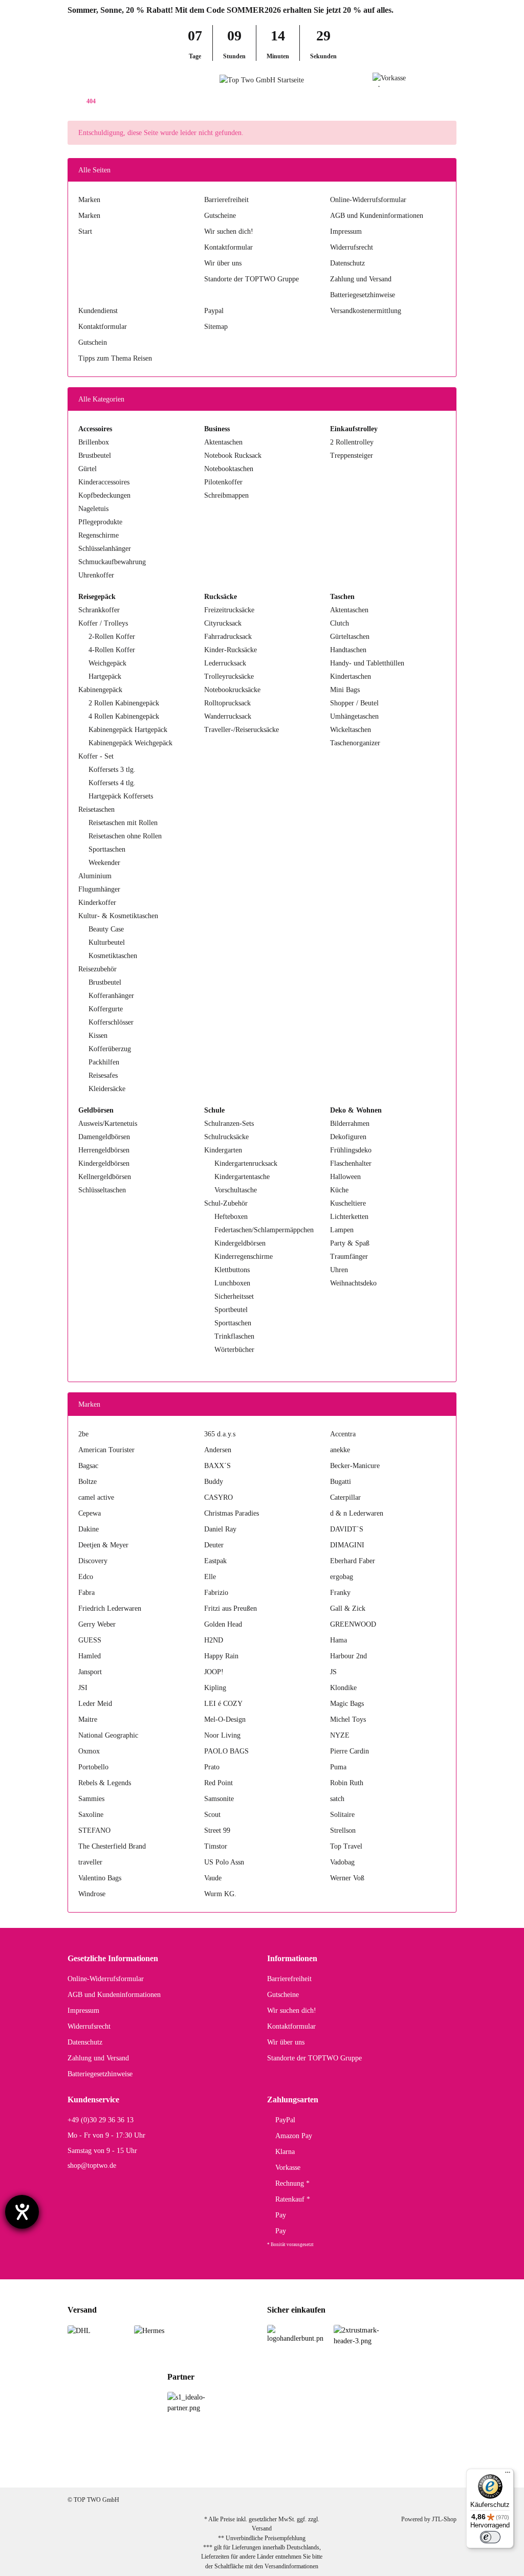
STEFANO (94, 1830)
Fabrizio (216, 1593)
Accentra (343, 1434)
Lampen (342, 1230)
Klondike (343, 1688)
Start (85, 231)
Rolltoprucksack (227, 703)
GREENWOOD (353, 1624)
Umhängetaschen (354, 716)
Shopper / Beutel (354, 703)
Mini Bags (345, 690)
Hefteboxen (231, 1217)
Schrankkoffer (99, 610)
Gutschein (93, 342)
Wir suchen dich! (229, 231)
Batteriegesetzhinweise (363, 295)
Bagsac (88, 1466)
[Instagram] (438, 2471)
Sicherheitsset (234, 1296)
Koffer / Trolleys (103, 623)
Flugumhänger (99, 889)
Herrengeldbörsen (104, 1150)
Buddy (214, 1482)
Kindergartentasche (242, 1177)
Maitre (88, 1719)
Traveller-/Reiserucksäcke (242, 730)
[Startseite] (70, 102)
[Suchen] (91, 80)
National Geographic (108, 1735)
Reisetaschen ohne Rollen (125, 836)
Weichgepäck (107, 663)
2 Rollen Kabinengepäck (124, 703)
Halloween (345, 1177)
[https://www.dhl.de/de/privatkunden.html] (79, 2330)
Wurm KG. (220, 1894)
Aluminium (95, 876)
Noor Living (222, 1735)
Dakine (89, 1529)
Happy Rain (221, 1656)
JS (333, 1672)
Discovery (93, 1561)
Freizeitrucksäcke (229, 610)
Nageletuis (93, 509)
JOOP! (214, 1672)
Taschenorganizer (355, 743)
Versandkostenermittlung (366, 311)
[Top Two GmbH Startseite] (262, 80)
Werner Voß (347, 1878)
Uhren (339, 1270)
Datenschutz (347, 263)
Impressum (346, 231)
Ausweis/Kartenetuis (108, 1124)
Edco (86, 1577)
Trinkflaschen (234, 1336)
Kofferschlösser (111, 1022)
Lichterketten (349, 1217)
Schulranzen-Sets (229, 1124)
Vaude (213, 1878)
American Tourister (106, 1450)
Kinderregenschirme (244, 1257)
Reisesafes (103, 1075)
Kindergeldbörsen (104, 1163)
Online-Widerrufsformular (368, 200)
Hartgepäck (105, 676)
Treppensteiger (352, 456)
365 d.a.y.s (220, 1434)
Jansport (90, 1672)
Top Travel (346, 1846)
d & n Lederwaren (357, 1513)
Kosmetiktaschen (113, 956)
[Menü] (508, 2475)
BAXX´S (217, 1466)
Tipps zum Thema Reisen (115, 358)
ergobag (342, 1577)
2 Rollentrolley (352, 442)
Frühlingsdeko (351, 1150)
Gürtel (88, 469)
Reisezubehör (97, 969)
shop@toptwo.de (92, 2166)
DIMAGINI (347, 1545)
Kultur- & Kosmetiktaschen (118, 916)
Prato (212, 1767)
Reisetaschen (96, 809)
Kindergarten (223, 1150)
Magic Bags (347, 1704)
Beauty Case (106, 929)
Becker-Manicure (355, 1466)
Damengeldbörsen (104, 1137)
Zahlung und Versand (361, 279)
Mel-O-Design (225, 1719)
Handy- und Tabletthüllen (367, 663)
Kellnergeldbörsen (105, 1177)
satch (337, 1799)
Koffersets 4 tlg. (112, 783)
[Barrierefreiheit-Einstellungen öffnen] (22, 2212)
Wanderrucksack (228, 716)
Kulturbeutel (107, 942)
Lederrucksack (225, 663)
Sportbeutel (231, 1310)
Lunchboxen (232, 1283)
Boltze (88, 1482)
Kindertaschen (351, 676)
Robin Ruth (347, 1783)
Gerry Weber (97, 1624)
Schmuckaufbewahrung (112, 562)
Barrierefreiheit (226, 200)
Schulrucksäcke (226, 1137)
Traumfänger (349, 1257)
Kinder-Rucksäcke (231, 650)
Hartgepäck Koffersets (121, 796)
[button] (433, 80)
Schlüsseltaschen (102, 1190)
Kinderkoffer (97, 903)
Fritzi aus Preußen (231, 1608)
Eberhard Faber (353, 1561)
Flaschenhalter (351, 1163)
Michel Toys (348, 1719)
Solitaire (342, 1815)
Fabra (86, 1593)
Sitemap (216, 327)
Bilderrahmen (350, 1124)
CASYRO (219, 1497)
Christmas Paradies (232, 1513)
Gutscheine (220, 216)
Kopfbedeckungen (104, 495)
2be (83, 1434)
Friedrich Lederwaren (110, 1608)
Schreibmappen (226, 495)
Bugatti (341, 1482)
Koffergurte (106, 1009)
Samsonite (219, 1799)
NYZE (340, 1735)
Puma (338, 1767)
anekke (340, 1450)
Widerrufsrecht (352, 247)
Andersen (218, 1450)
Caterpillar (345, 1497)
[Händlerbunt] (295, 2333)
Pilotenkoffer (223, 482)
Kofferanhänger (111, 996)
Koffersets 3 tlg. (112, 770)
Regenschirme (99, 535)
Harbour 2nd (348, 1656)
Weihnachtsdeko (353, 1283)
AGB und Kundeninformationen (377, 216)
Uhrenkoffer (96, 575)
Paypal (214, 311)
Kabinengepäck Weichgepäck (130, 743)
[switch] (490, 2537)
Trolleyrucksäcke (229, 676)
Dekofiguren (348, 1137)
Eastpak (215, 1561)
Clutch (340, 623)
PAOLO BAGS (226, 1751)
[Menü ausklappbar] (72, 80)
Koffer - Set (96, 756)
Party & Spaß (350, 1243)
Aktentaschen (223, 442)
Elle (210, 1577)
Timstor (216, 1846)
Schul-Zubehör (226, 1203)
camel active (96, 1497)
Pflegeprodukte (100, 522)
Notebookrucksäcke (232, 690)
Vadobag (342, 1862)
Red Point (219, 1783)
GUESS (90, 1640)
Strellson (343, 1830)
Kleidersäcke (107, 1089)
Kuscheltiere (348, 1203)
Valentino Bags (100, 1878)
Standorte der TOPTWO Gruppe (252, 279)
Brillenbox (94, 442)
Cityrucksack (223, 623)
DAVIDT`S (347, 1529)
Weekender (104, 863)
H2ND (214, 1640)
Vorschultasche (236, 1190)
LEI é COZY (223, 1704)
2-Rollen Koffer (112, 637)
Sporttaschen (107, 849)
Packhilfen (104, 1062)
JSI (83, 1688)
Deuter (214, 1545)
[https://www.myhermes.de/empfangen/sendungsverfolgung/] (149, 2330)
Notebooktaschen (229, 469)
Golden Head (223, 1624)
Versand (262, 2528)
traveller (90, 1862)
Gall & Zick (348, 1608)
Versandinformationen (291, 2566)
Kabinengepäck (100, 690)
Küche (339, 1190)
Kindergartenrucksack (246, 1163)
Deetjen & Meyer (103, 1545)
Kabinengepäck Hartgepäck (128, 730)
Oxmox (89, 1751)
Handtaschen (348, 650)
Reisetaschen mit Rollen (123, 823)
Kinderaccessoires (104, 482)
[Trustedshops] (362, 2335)
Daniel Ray (220, 1529)
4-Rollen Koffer (112, 650)
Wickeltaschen (351, 730)
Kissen (98, 1036)
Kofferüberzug (110, 1049)
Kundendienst (98, 311)
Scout (212, 1815)
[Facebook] (406, 2471)
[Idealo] (195, 2402)
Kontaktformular (228, 247)
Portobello (93, 1767)
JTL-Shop (444, 2519)
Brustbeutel (95, 456)
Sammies (91, 1799)
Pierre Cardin (350, 1751)
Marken (89, 200)
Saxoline (91, 1815)
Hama (339, 1640)
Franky (340, 1593)
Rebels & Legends (105, 1783)
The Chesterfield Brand (112, 1846)
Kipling (215, 1688)
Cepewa (90, 1513)
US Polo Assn (224, 1862)
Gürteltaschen (350, 637)
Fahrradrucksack (228, 637)
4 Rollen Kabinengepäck (124, 716)
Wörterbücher (234, 1350)
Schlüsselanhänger (105, 549)
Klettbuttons (232, 1270)
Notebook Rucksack (233, 456)
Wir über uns (223, 263)
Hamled (90, 1656)
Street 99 (217, 1830)
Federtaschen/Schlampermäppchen (264, 1230)
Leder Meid (95, 1704)
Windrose (92, 1894)
